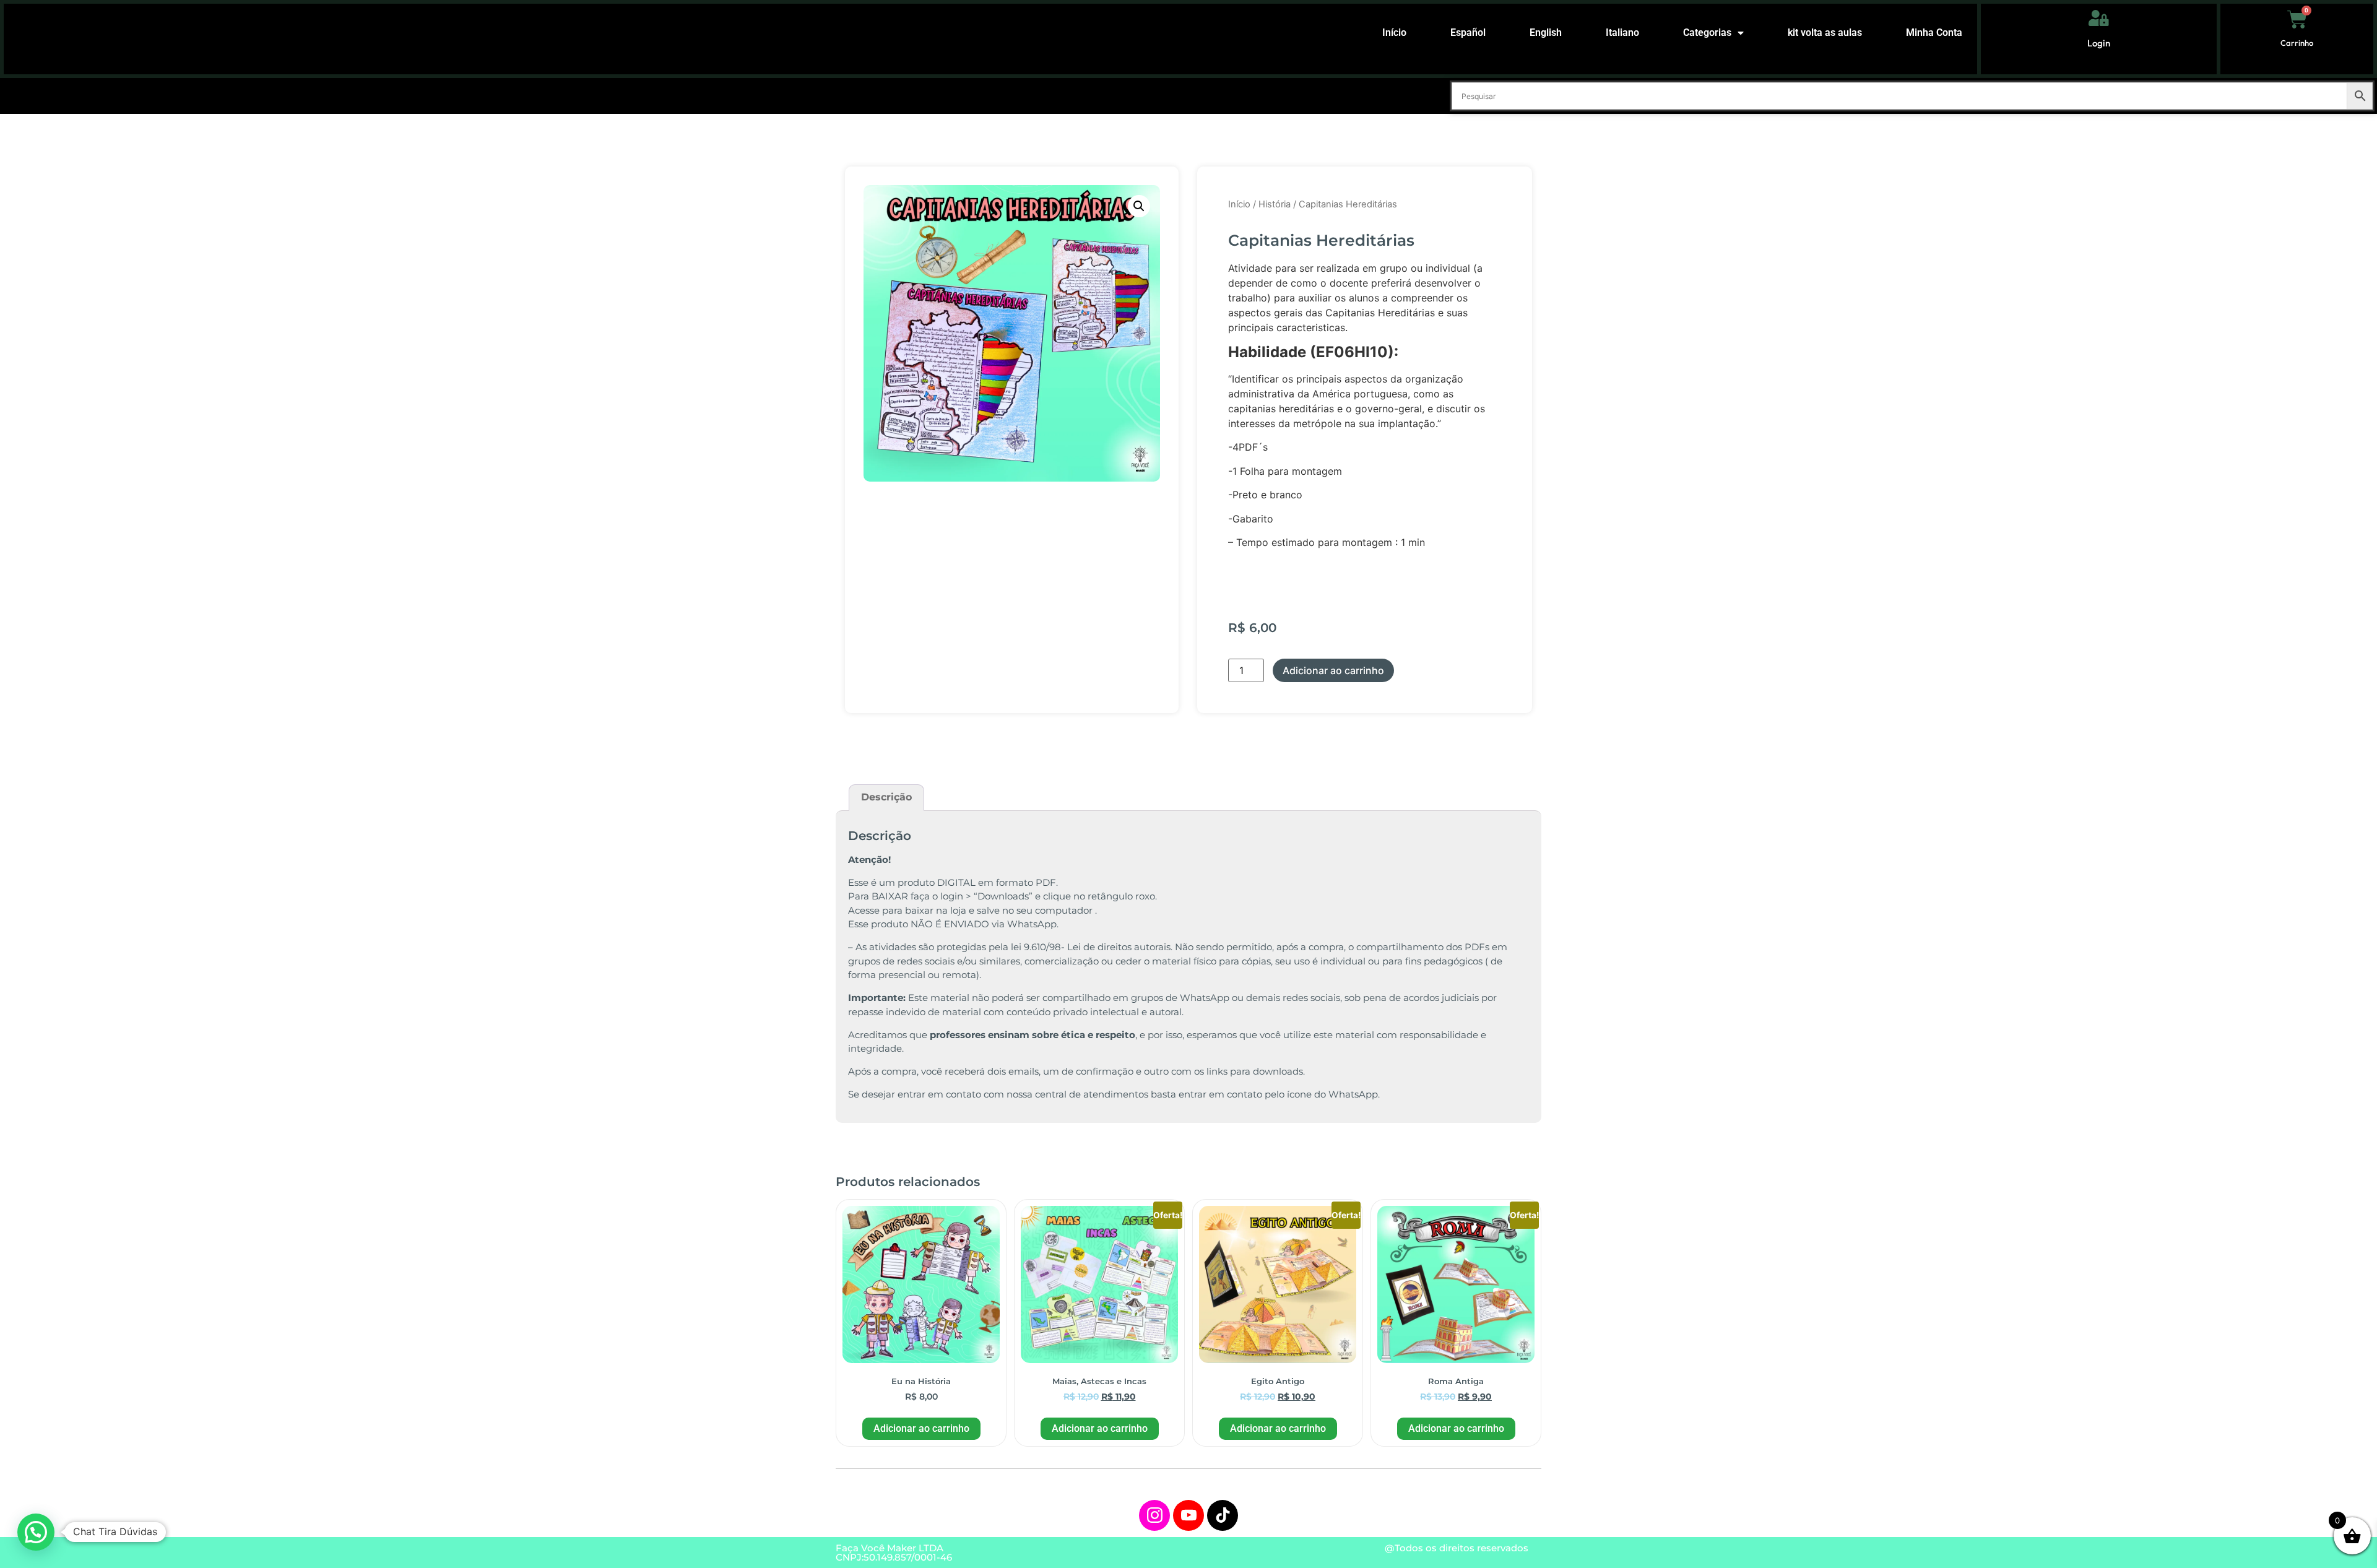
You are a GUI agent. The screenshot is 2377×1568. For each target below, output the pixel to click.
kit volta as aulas (1825, 32)
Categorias (1707, 32)
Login (2099, 43)
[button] (1139, 206)
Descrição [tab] (886, 797)
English (1546, 32)
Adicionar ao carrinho (1333, 670)
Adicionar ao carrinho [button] (921, 1428)
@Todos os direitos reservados (1457, 1548)
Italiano (1622, 32)
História (1275, 204)
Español (1468, 32)
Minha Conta (1934, 32)
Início (1394, 32)
